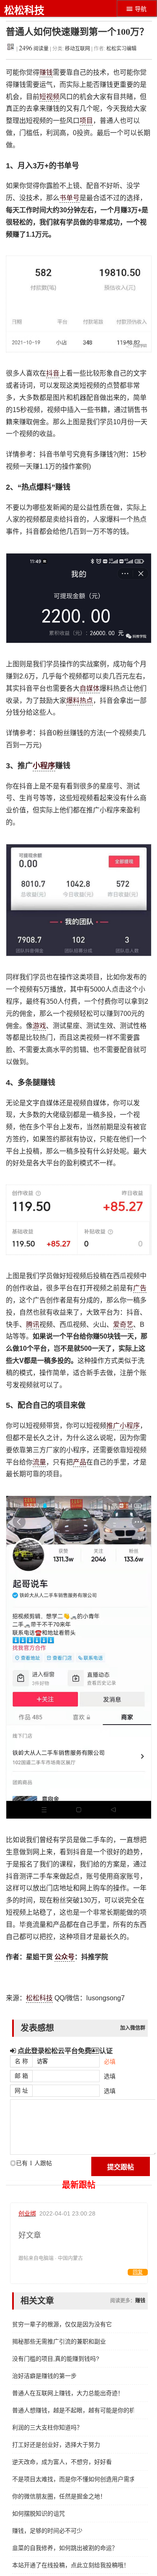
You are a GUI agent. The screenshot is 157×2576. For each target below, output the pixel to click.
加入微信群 (133, 2028)
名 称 (21, 2061)
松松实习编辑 (121, 49)
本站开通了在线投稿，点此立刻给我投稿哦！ (71, 2565)
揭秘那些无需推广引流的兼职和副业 (59, 2341)
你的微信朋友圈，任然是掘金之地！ (59, 2496)
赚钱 (46, 72)
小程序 (44, 766)
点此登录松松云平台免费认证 (64, 2051)
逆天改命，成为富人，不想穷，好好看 (62, 2462)
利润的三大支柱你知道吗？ (47, 2427)
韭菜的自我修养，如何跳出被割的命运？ (65, 2548)
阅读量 (34, 49)
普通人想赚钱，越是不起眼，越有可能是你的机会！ (73, 2410)
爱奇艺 (123, 1325)
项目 (86, 121)
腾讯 (33, 1325)
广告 (140, 1288)
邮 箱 (21, 2076)
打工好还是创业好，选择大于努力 (56, 2445)
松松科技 (24, 10)
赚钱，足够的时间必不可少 (47, 2531)
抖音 (53, 373)
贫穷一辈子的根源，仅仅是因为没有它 (62, 2324)
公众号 (64, 1957)
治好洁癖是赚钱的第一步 (44, 2376)
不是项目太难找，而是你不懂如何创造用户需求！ (73, 2479)
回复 (138, 2272)
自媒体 (90, 688)
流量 (39, 1462)
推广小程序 (123, 1426)
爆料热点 (80, 701)
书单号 (69, 198)
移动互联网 (78, 49)
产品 (80, 1462)
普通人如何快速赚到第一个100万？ (77, 32)
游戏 (39, 1026)
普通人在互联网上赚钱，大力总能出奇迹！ (68, 2393)
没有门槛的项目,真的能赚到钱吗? (56, 2359)
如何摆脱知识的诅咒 (39, 2513)
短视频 (49, 97)
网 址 (21, 2091)
